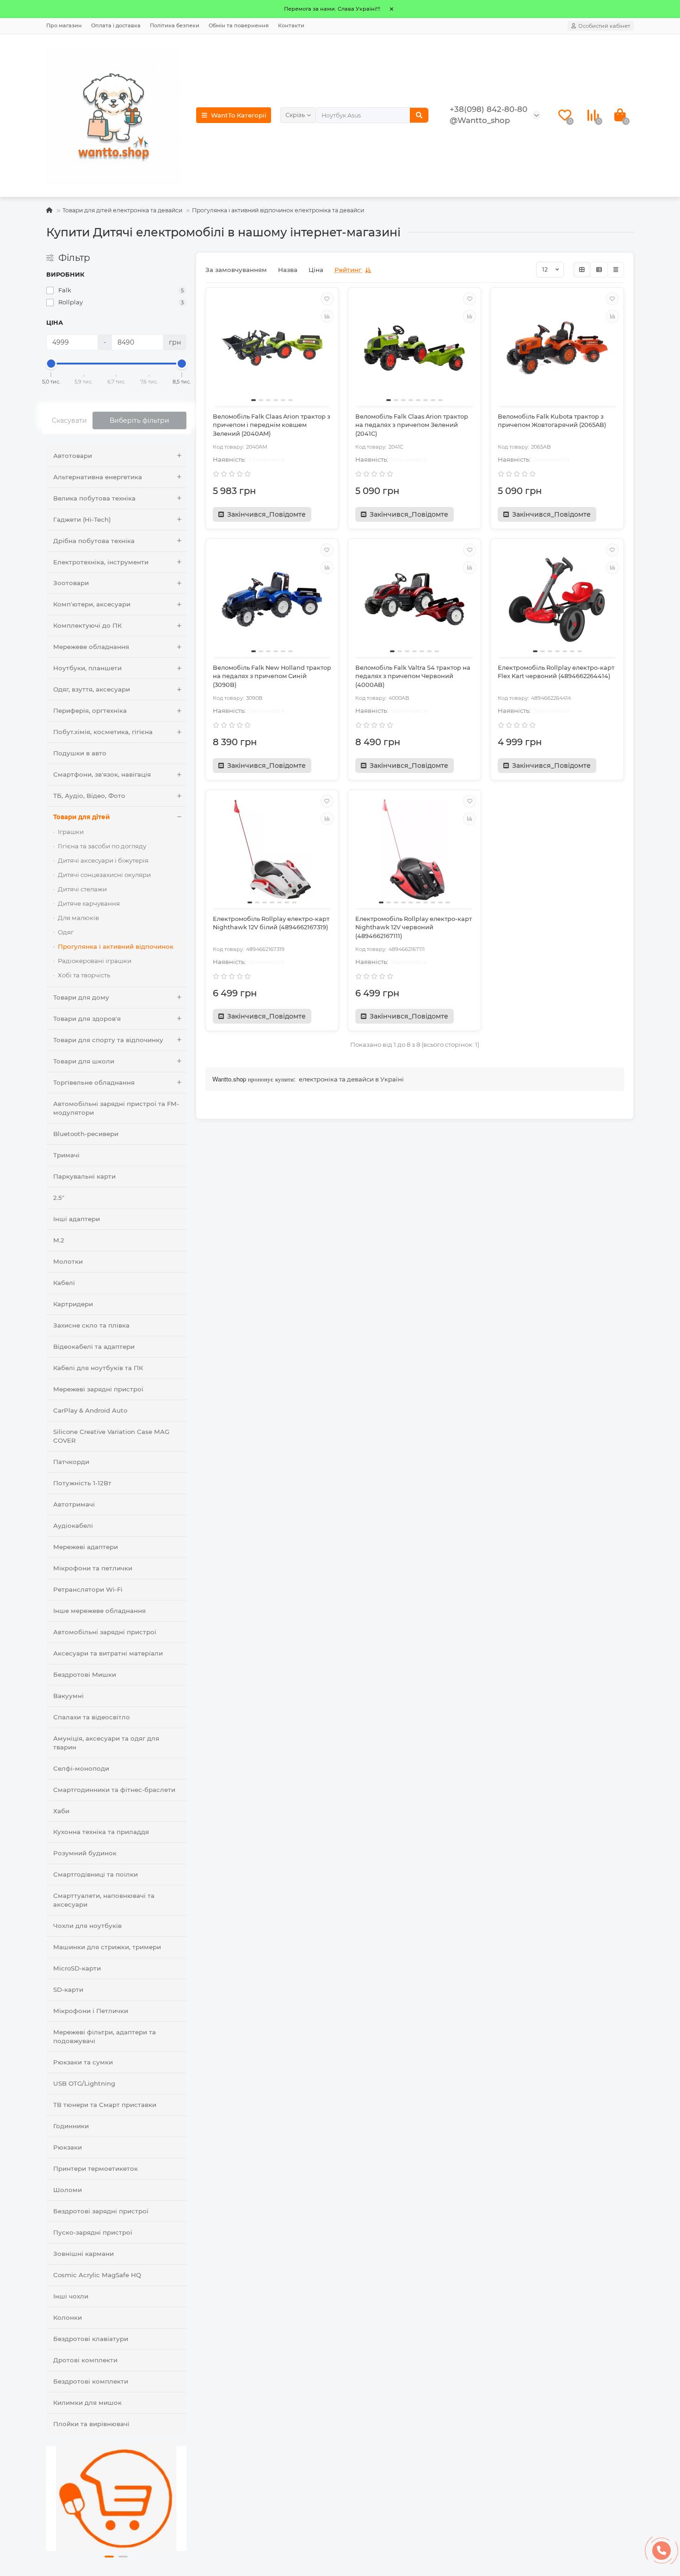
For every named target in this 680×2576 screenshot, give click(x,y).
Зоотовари (71, 583)
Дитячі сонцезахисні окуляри (104, 875)
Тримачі (66, 1155)
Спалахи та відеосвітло (92, 1717)
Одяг (66, 932)
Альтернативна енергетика (98, 477)
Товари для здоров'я (87, 1019)
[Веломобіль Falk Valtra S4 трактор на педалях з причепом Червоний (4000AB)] (414, 599)
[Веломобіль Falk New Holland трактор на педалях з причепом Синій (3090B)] (272, 599)
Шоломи (68, 2190)
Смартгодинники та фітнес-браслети (114, 1790)
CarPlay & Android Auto (90, 1410)
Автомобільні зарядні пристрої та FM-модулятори (116, 1108)
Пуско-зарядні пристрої (93, 2232)
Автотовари (73, 456)
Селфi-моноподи (81, 1768)
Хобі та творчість (84, 975)
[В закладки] (327, 299)
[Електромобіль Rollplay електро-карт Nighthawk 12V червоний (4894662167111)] (414, 850)
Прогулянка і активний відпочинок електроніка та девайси (278, 210)
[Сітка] (582, 270)
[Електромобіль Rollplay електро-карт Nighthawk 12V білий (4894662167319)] (272, 850)
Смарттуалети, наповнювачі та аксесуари (104, 1900)
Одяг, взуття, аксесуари (92, 689)
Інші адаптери (77, 1219)
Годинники (71, 2126)
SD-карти (68, 1989)
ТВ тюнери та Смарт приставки (105, 2105)
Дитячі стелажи (82, 889)
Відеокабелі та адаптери (94, 1347)
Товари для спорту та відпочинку (108, 1040)
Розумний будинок (85, 1853)
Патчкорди (71, 1462)
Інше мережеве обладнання (99, 1611)
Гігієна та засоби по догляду (102, 846)
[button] (109, 2557)
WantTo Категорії (239, 115)
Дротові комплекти (85, 2360)
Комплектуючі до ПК (87, 625)
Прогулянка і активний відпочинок (116, 946)
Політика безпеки (175, 25)
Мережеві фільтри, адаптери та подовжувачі (105, 2036)
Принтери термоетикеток (96, 2168)
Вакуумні (68, 1696)
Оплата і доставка (116, 25)
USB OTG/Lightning (84, 2083)
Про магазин (64, 25)
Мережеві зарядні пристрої (98, 1389)
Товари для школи (84, 1061)
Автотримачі (74, 1504)
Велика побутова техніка (94, 498)
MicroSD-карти (77, 1968)
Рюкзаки (68, 2147)
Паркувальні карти (84, 1176)
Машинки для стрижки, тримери (107, 1947)
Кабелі (64, 1283)
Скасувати (69, 420)
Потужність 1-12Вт (82, 1483)
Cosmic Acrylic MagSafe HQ (97, 2275)
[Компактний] (616, 270)
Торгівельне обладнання (94, 1082)
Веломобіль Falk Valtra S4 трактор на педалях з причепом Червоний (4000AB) (413, 676)
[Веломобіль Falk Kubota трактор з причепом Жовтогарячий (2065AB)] (557, 348)
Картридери (73, 1304)
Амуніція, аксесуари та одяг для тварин (106, 1743)
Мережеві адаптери (86, 1547)
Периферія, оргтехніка (90, 710)
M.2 (59, 1240)
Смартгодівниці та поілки (96, 1874)
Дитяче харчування (89, 903)
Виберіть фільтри (139, 420)
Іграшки (71, 832)
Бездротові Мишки (85, 1674)
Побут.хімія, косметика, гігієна (103, 732)
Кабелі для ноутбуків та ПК (98, 1368)
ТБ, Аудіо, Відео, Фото (89, 796)
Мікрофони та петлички (93, 1568)
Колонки (68, 2317)
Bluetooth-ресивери (86, 1134)
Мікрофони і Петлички (91, 2011)
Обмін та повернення (239, 25)
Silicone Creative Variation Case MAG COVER (111, 1436)
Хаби (61, 1811)
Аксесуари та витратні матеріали (108, 1653)
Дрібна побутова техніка (94, 541)
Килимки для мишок (87, 2403)
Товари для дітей (81, 817)
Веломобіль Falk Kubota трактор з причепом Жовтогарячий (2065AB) (552, 421)
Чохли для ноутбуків (87, 1926)
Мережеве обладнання (91, 647)
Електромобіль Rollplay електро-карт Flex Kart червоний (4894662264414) (556, 672)
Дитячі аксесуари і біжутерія (103, 860)
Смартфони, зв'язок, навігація (102, 774)
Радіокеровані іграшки (95, 961)
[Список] (599, 270)
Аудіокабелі (73, 1526)
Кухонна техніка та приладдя (101, 1832)
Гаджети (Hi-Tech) (82, 519)
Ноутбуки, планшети (87, 668)
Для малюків (78, 918)
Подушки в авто (80, 753)
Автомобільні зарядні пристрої (105, 1632)
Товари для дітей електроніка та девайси (122, 210)
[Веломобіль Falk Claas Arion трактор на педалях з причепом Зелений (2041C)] (414, 348)
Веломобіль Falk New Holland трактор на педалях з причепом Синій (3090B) (272, 676)
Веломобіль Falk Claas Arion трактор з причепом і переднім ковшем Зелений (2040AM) (272, 425)
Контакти (291, 25)
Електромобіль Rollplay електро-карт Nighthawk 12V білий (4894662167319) (271, 923)
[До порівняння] (327, 316)
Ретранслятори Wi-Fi (88, 1589)
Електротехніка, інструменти (101, 562)
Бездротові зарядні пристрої (101, 2211)
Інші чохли (71, 2296)
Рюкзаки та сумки (83, 2062)
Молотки (68, 1261)
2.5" (59, 1198)
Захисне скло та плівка (91, 1325)
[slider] (51, 364)
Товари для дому (81, 997)
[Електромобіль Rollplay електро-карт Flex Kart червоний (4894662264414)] (557, 599)
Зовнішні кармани (83, 2254)
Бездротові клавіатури (91, 2339)
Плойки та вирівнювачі (91, 2424)
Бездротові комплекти (91, 2381)
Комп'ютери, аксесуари (92, 604)
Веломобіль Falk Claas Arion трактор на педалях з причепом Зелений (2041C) (412, 425)
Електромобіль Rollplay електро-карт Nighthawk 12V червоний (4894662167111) (414, 927)
